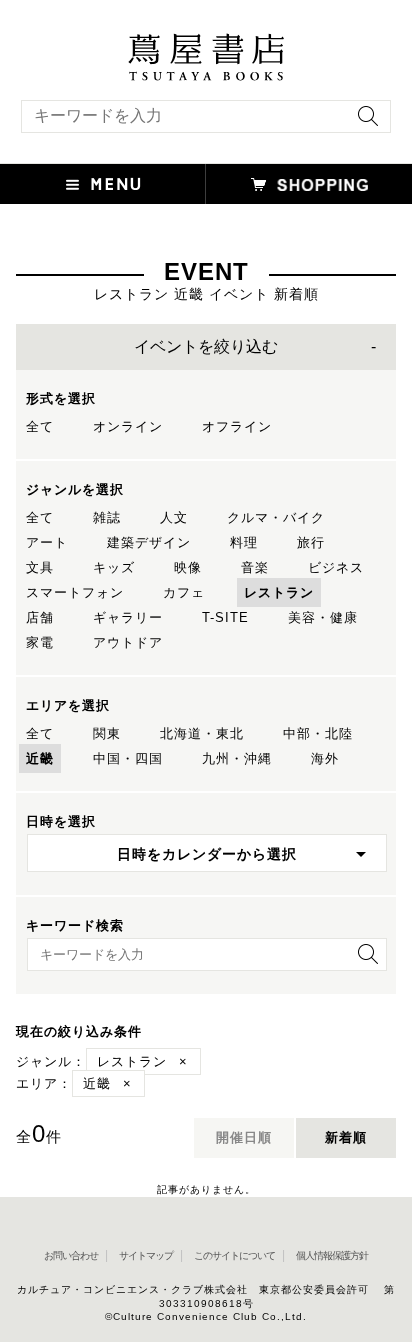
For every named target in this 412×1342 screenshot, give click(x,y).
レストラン (279, 592)
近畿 (40, 758)
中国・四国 (128, 758)
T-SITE (225, 617)
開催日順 (244, 1137)
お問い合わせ (71, 1255)
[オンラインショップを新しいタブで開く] (309, 184)
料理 (244, 542)
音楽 (255, 567)
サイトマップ (146, 1255)
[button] (103, 184)
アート (47, 542)
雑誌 (107, 517)
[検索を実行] (363, 122)
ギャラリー (128, 617)
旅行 (311, 542)
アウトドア (128, 642)
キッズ (114, 567)
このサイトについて (234, 1255)
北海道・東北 (202, 733)
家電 (40, 642)
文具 (40, 567)
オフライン (237, 426)
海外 (325, 758)
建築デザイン (149, 542)
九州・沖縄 (237, 758)
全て (40, 426)
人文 (174, 517)
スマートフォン (75, 592)
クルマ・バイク (276, 517)
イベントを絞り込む (206, 346)
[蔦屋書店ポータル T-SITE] (206, 43)
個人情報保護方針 (332, 1255)
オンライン (128, 426)
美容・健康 (323, 617)
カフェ (184, 592)
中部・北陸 (318, 733)
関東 (107, 733)
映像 (188, 567)
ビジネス (336, 567)
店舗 (40, 617)
